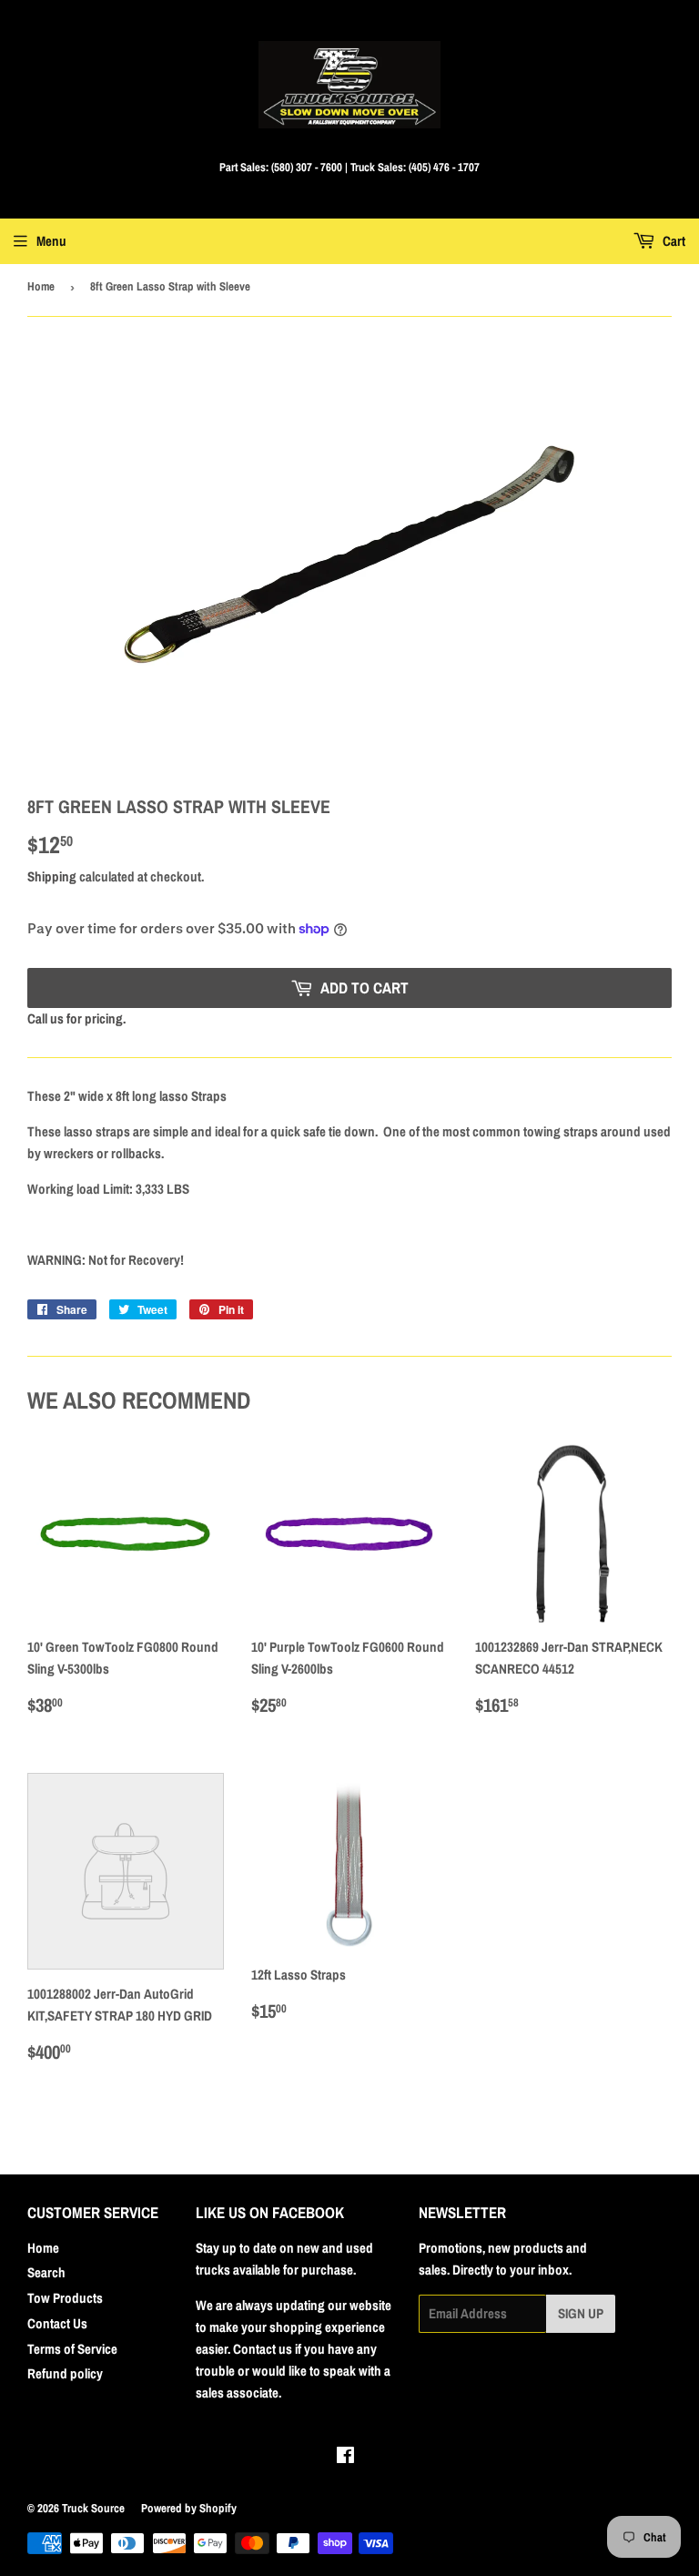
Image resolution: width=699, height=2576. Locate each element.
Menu (51, 241)
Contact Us (57, 2323)
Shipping (52, 876)
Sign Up (581, 2313)
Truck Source (93, 2508)
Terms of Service (72, 2349)
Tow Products (65, 2298)
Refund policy (65, 2373)
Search (46, 2272)
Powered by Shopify (189, 2508)
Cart (673, 241)
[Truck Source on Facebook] (345, 2457)
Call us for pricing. (76, 1018)
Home (41, 286)
